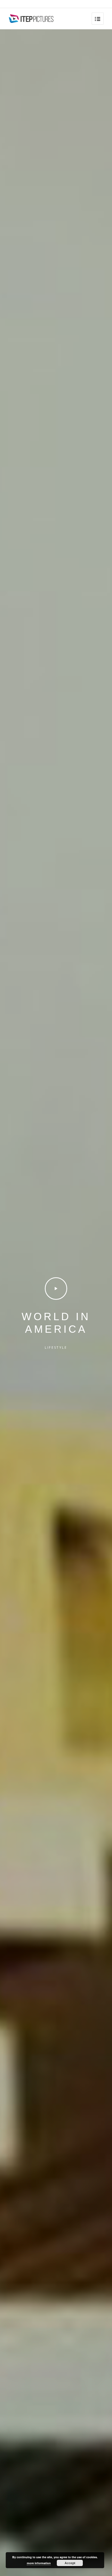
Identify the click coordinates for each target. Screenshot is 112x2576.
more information (39, 2563)
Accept (70, 2563)
